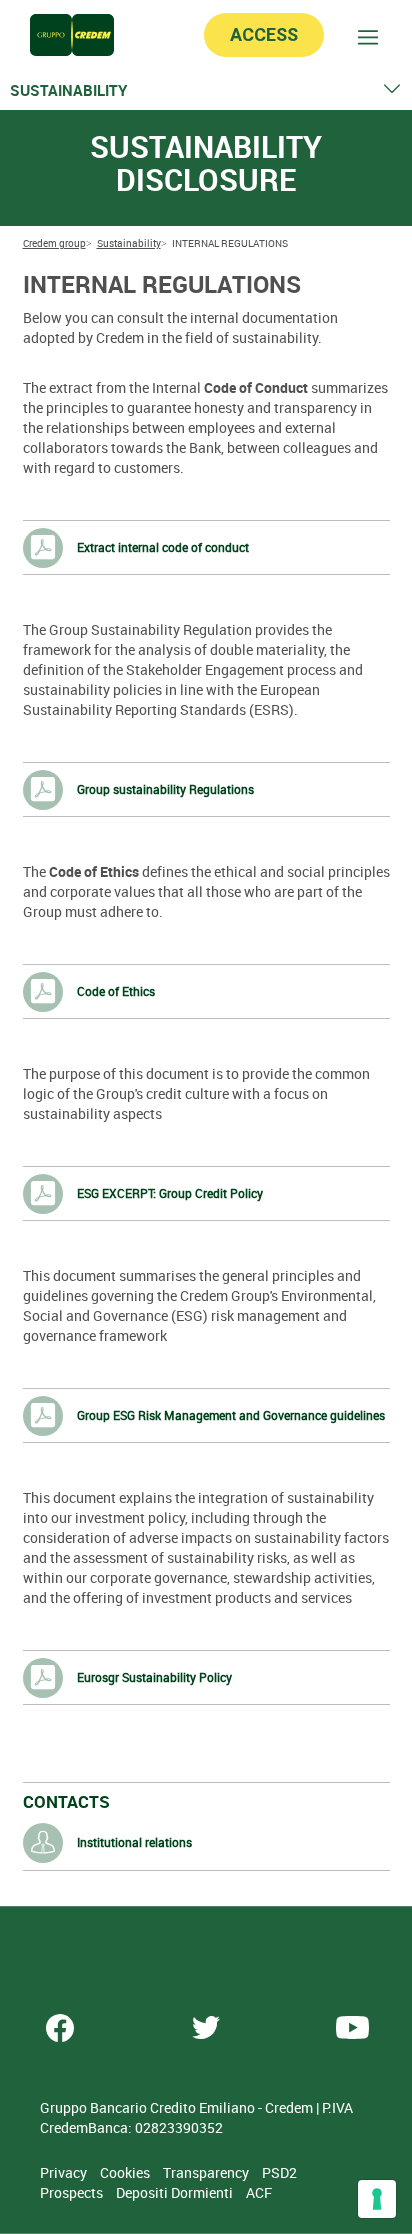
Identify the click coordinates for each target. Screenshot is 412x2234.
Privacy (65, 2172)
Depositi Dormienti (176, 2192)
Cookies (126, 2172)
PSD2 (279, 2172)
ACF (259, 2192)
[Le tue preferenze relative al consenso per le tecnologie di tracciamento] (377, 2199)
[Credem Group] (72, 35)
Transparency (207, 2172)
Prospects (73, 2192)
